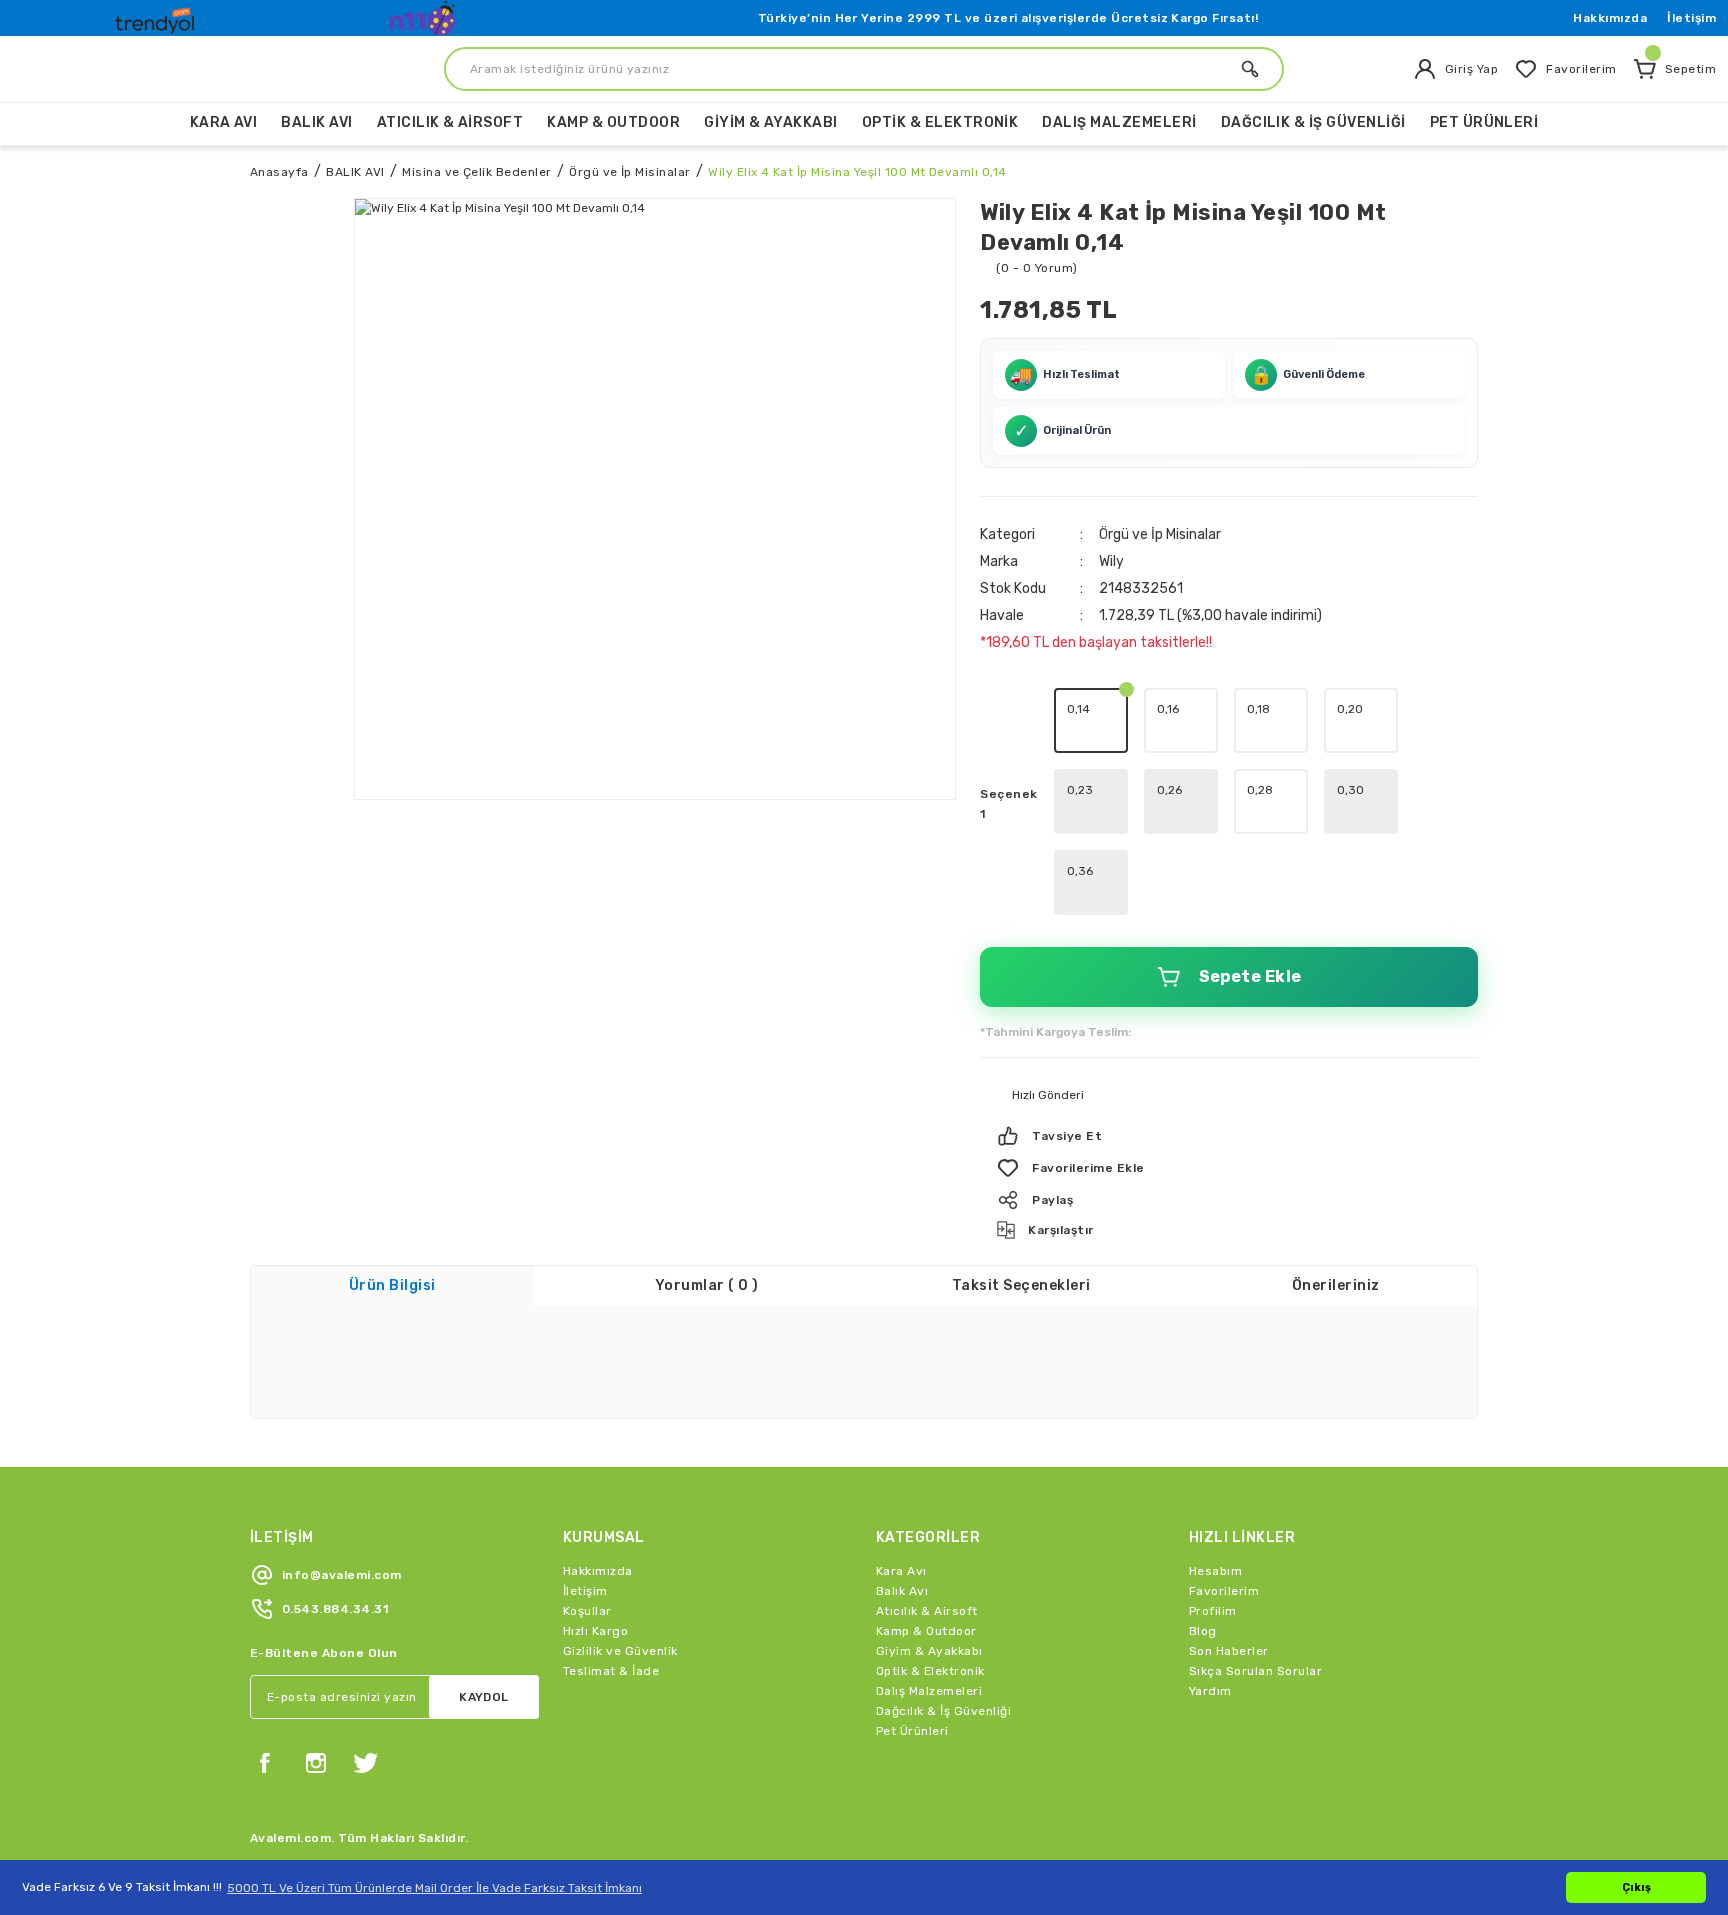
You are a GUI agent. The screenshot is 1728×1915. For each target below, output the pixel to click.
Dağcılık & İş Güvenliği (943, 1711)
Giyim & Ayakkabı (929, 1651)
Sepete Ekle (1250, 976)
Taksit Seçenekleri (1021, 1285)
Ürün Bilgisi (392, 1285)
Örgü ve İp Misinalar (1160, 534)
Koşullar (587, 1611)
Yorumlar (707, 1285)
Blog (1203, 1631)
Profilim (1213, 1611)
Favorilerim (1224, 1591)
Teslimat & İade (611, 1671)
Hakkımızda (1610, 18)
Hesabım (1215, 1571)
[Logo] (157, 16)
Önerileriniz (1336, 1285)
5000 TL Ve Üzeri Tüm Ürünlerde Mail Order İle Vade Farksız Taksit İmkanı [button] (434, 1888)
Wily (1111, 561)
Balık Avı (902, 1591)
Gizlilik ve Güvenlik (620, 1651)
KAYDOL (484, 1697)
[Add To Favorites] (1229, 1168)
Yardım (1210, 1691)
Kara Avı (901, 1571)
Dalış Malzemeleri (929, 1691)
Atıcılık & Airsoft (927, 1611)
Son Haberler (1229, 1651)
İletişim (1691, 18)
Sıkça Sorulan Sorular (1255, 1671)
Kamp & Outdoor (926, 1631)
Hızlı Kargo (595, 1631)
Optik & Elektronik (930, 1671)
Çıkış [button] (1636, 1887)
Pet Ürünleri (912, 1731)
